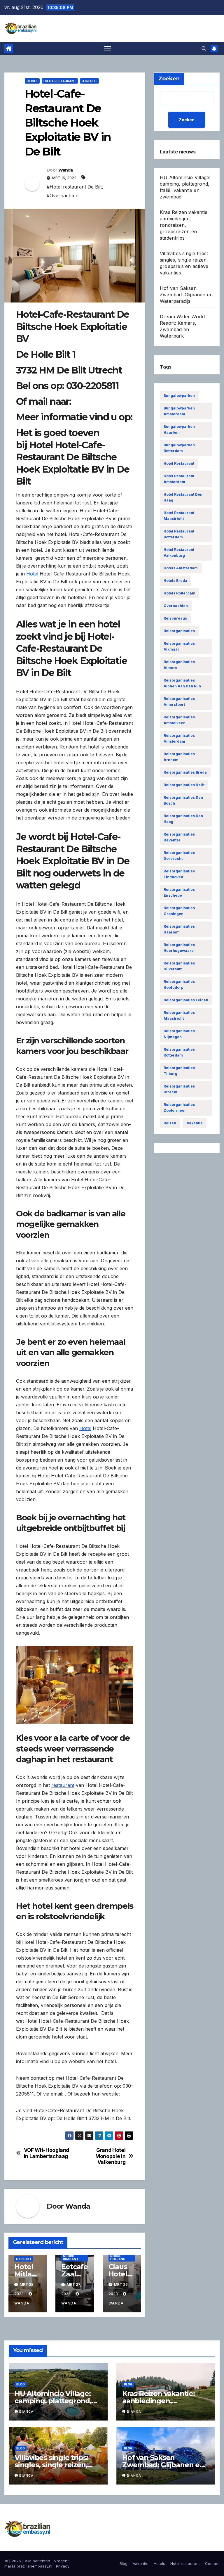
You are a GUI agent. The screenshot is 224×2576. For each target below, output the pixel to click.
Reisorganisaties (179, 631)
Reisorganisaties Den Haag (183, 819)
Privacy (63, 2566)
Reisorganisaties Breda (185, 772)
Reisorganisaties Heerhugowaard (179, 948)
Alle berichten (37, 2561)
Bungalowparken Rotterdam (179, 448)
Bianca (26, 2411)
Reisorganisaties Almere (179, 665)
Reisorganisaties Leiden (186, 1000)
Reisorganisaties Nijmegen (179, 1034)
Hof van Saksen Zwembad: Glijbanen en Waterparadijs (186, 295)
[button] (204, 49)
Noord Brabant (71, 2257)
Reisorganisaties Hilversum (179, 966)
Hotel (32, 574)
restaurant (63, 1785)
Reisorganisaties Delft (184, 785)
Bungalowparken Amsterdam (179, 411)
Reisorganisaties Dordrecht (179, 856)
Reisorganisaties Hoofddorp (179, 984)
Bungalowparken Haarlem (179, 429)
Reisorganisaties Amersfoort (179, 702)
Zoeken (187, 120)
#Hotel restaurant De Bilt (74, 187)
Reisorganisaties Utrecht (179, 1089)
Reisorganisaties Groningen (179, 911)
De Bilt (32, 81)
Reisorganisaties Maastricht (179, 1015)
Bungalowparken (179, 396)
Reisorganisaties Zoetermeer (179, 1108)
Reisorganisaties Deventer (179, 837)
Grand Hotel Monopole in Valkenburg (110, 2156)
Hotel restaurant (60, 81)
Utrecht (89, 81)
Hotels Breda (175, 581)
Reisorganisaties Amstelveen (179, 720)
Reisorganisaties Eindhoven (179, 874)
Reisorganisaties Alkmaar (179, 646)
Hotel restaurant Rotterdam (179, 534)
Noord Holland (118, 2257)
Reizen (170, 1123)
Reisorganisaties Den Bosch (183, 800)
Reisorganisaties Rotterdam (179, 1052)
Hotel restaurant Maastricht (179, 516)
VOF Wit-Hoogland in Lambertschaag (47, 2153)
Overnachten (176, 606)
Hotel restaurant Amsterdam (179, 479)
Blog (21, 2384)
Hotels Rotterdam (180, 593)
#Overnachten (63, 196)
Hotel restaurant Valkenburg (179, 553)
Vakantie (195, 1123)
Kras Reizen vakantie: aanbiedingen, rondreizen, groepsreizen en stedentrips (184, 225)
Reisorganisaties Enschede (179, 892)
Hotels (159, 2563)
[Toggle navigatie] (107, 48)
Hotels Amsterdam (181, 568)
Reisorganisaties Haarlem (179, 929)
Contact (212, 2563)
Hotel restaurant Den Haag (183, 497)
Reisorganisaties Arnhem (179, 757)
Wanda (66, 170)
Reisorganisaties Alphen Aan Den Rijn (182, 683)
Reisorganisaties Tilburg (179, 1071)
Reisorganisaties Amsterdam (179, 738)
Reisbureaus (175, 618)
